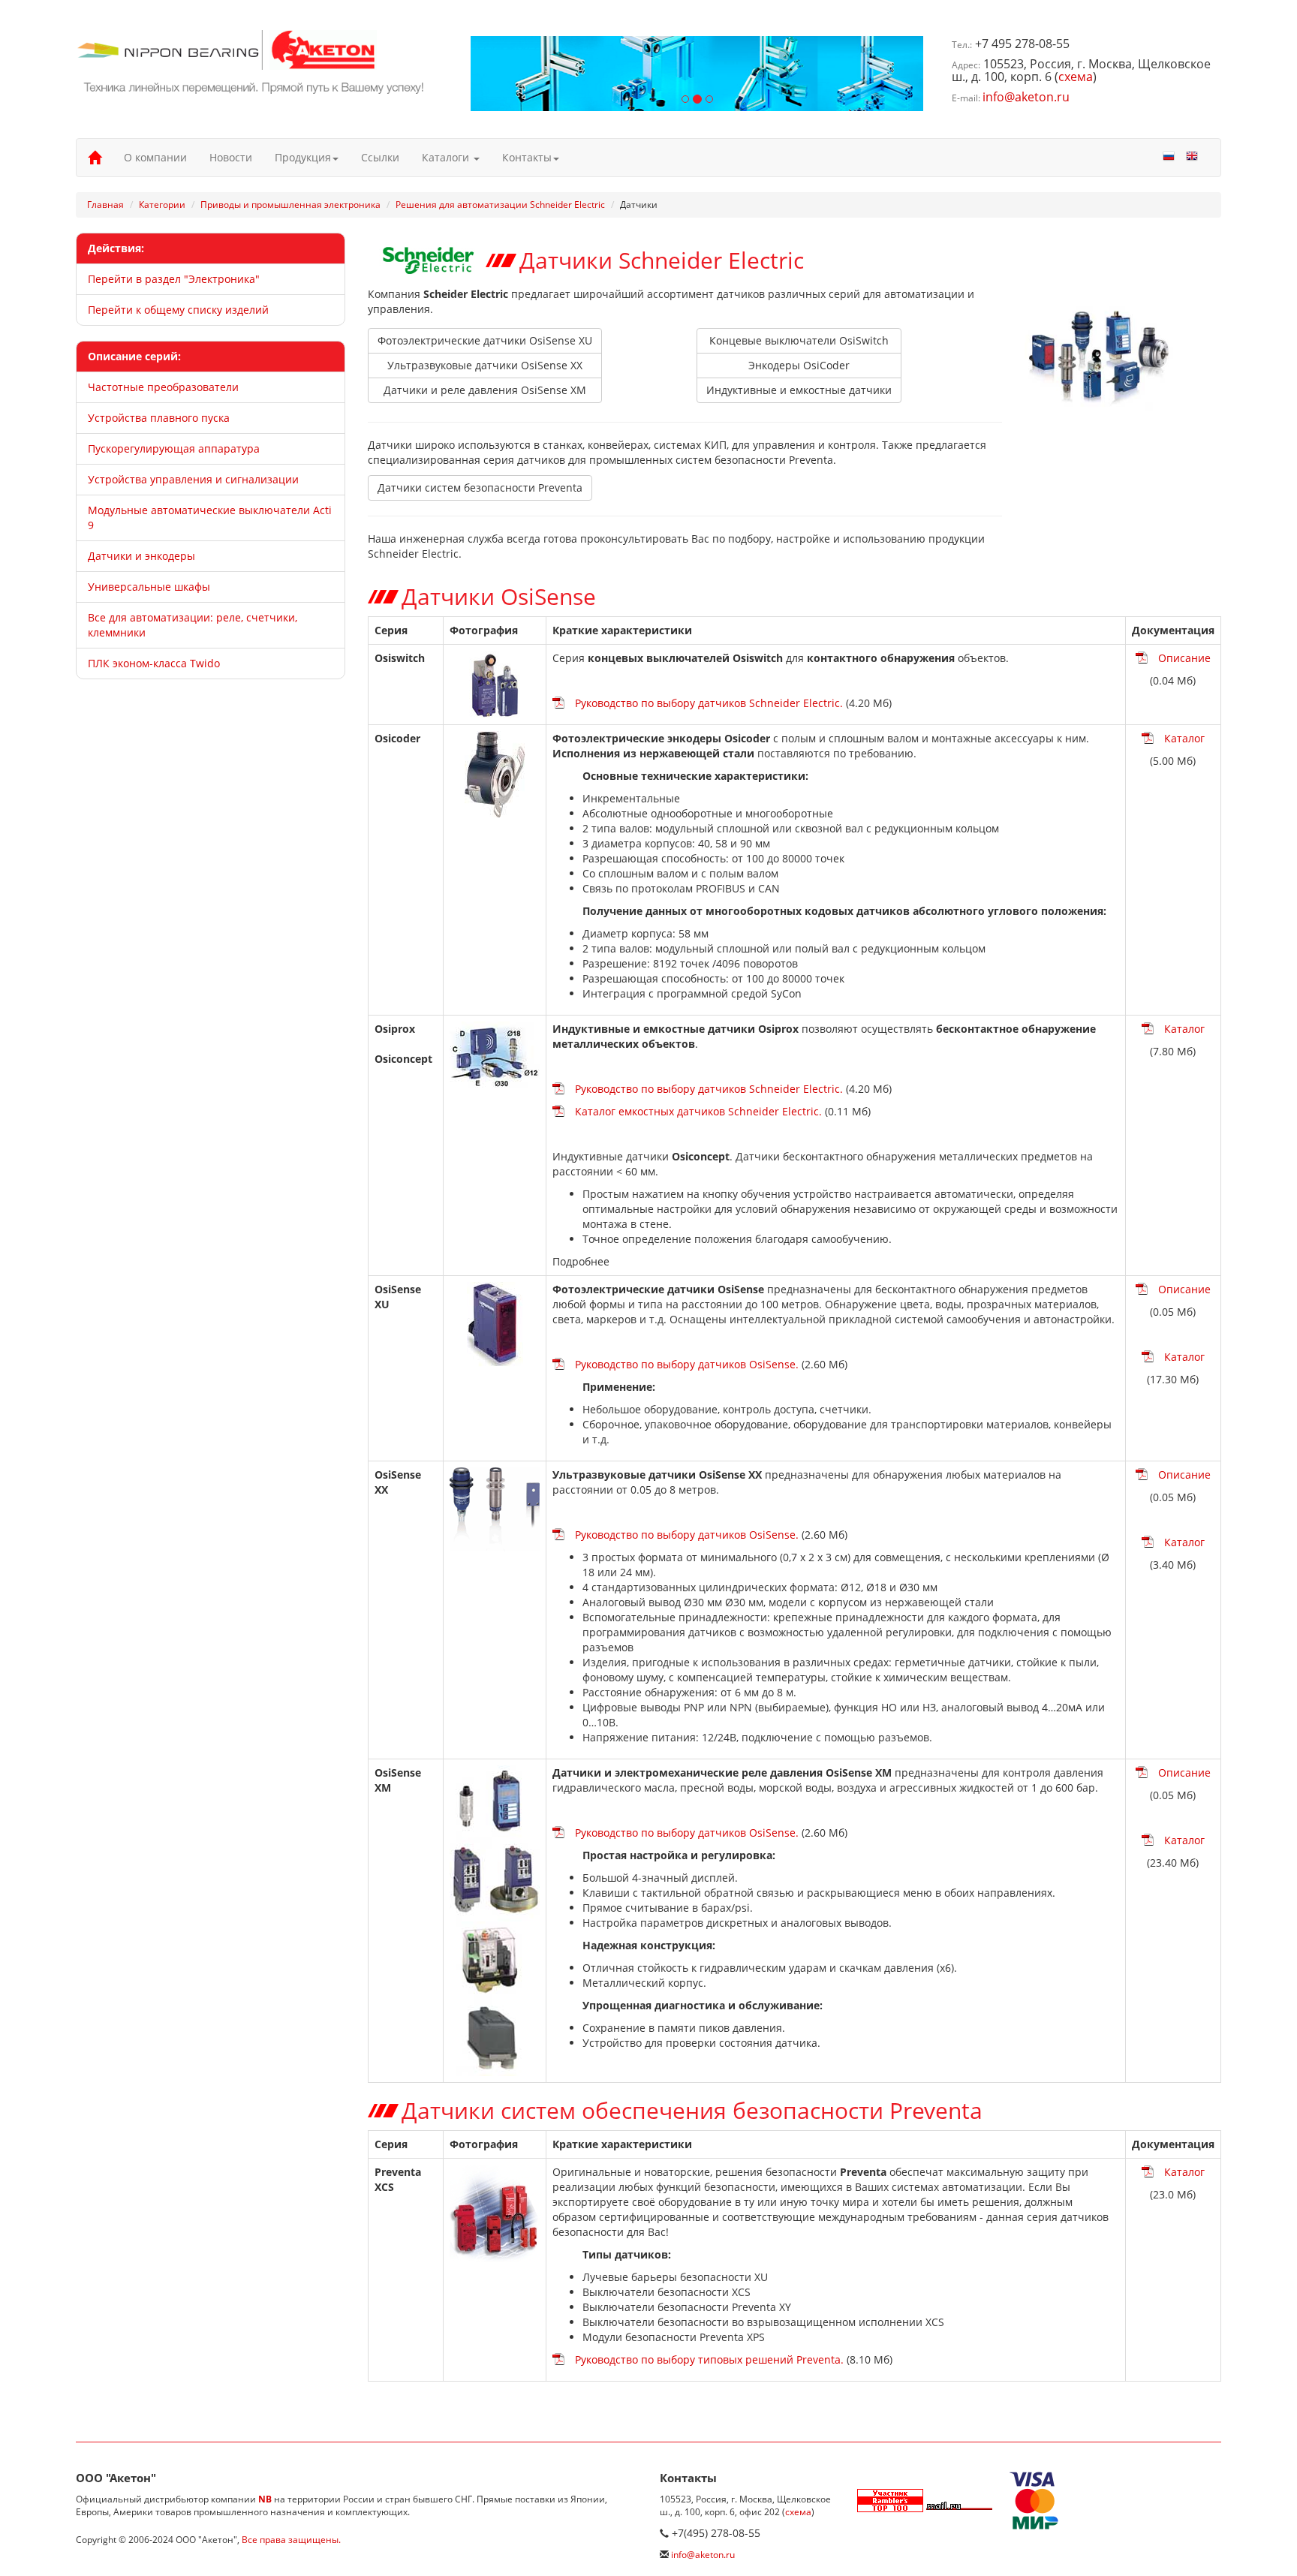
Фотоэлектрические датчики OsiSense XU (485, 340)
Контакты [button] (527, 157)
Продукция (303, 157)
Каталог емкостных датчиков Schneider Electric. (698, 1111)
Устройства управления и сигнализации (193, 479)
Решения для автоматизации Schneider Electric (500, 205)
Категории (162, 205)
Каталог (1184, 738)
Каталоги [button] (447, 157)
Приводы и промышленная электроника (290, 205)
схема (1076, 77)
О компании (155, 157)
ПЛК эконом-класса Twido (154, 663)
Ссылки (380, 157)
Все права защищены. (291, 2540)
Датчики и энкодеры (141, 556)
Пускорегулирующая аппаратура (174, 448)
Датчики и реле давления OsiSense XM (485, 390)
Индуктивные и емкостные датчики (799, 390)
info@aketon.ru (1026, 97)
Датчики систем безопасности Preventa (480, 488)
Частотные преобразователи (163, 387)
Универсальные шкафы (149, 587)
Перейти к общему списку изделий (178, 310)
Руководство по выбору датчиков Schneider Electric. (709, 703)
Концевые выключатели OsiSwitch (799, 340)
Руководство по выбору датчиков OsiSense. (687, 1364)
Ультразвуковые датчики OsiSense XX (485, 365)
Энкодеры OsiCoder (799, 365)
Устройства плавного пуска (159, 418)
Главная (105, 205)
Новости (231, 157)
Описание (1184, 658)
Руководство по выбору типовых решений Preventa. (709, 2359)
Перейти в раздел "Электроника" (174, 279)
